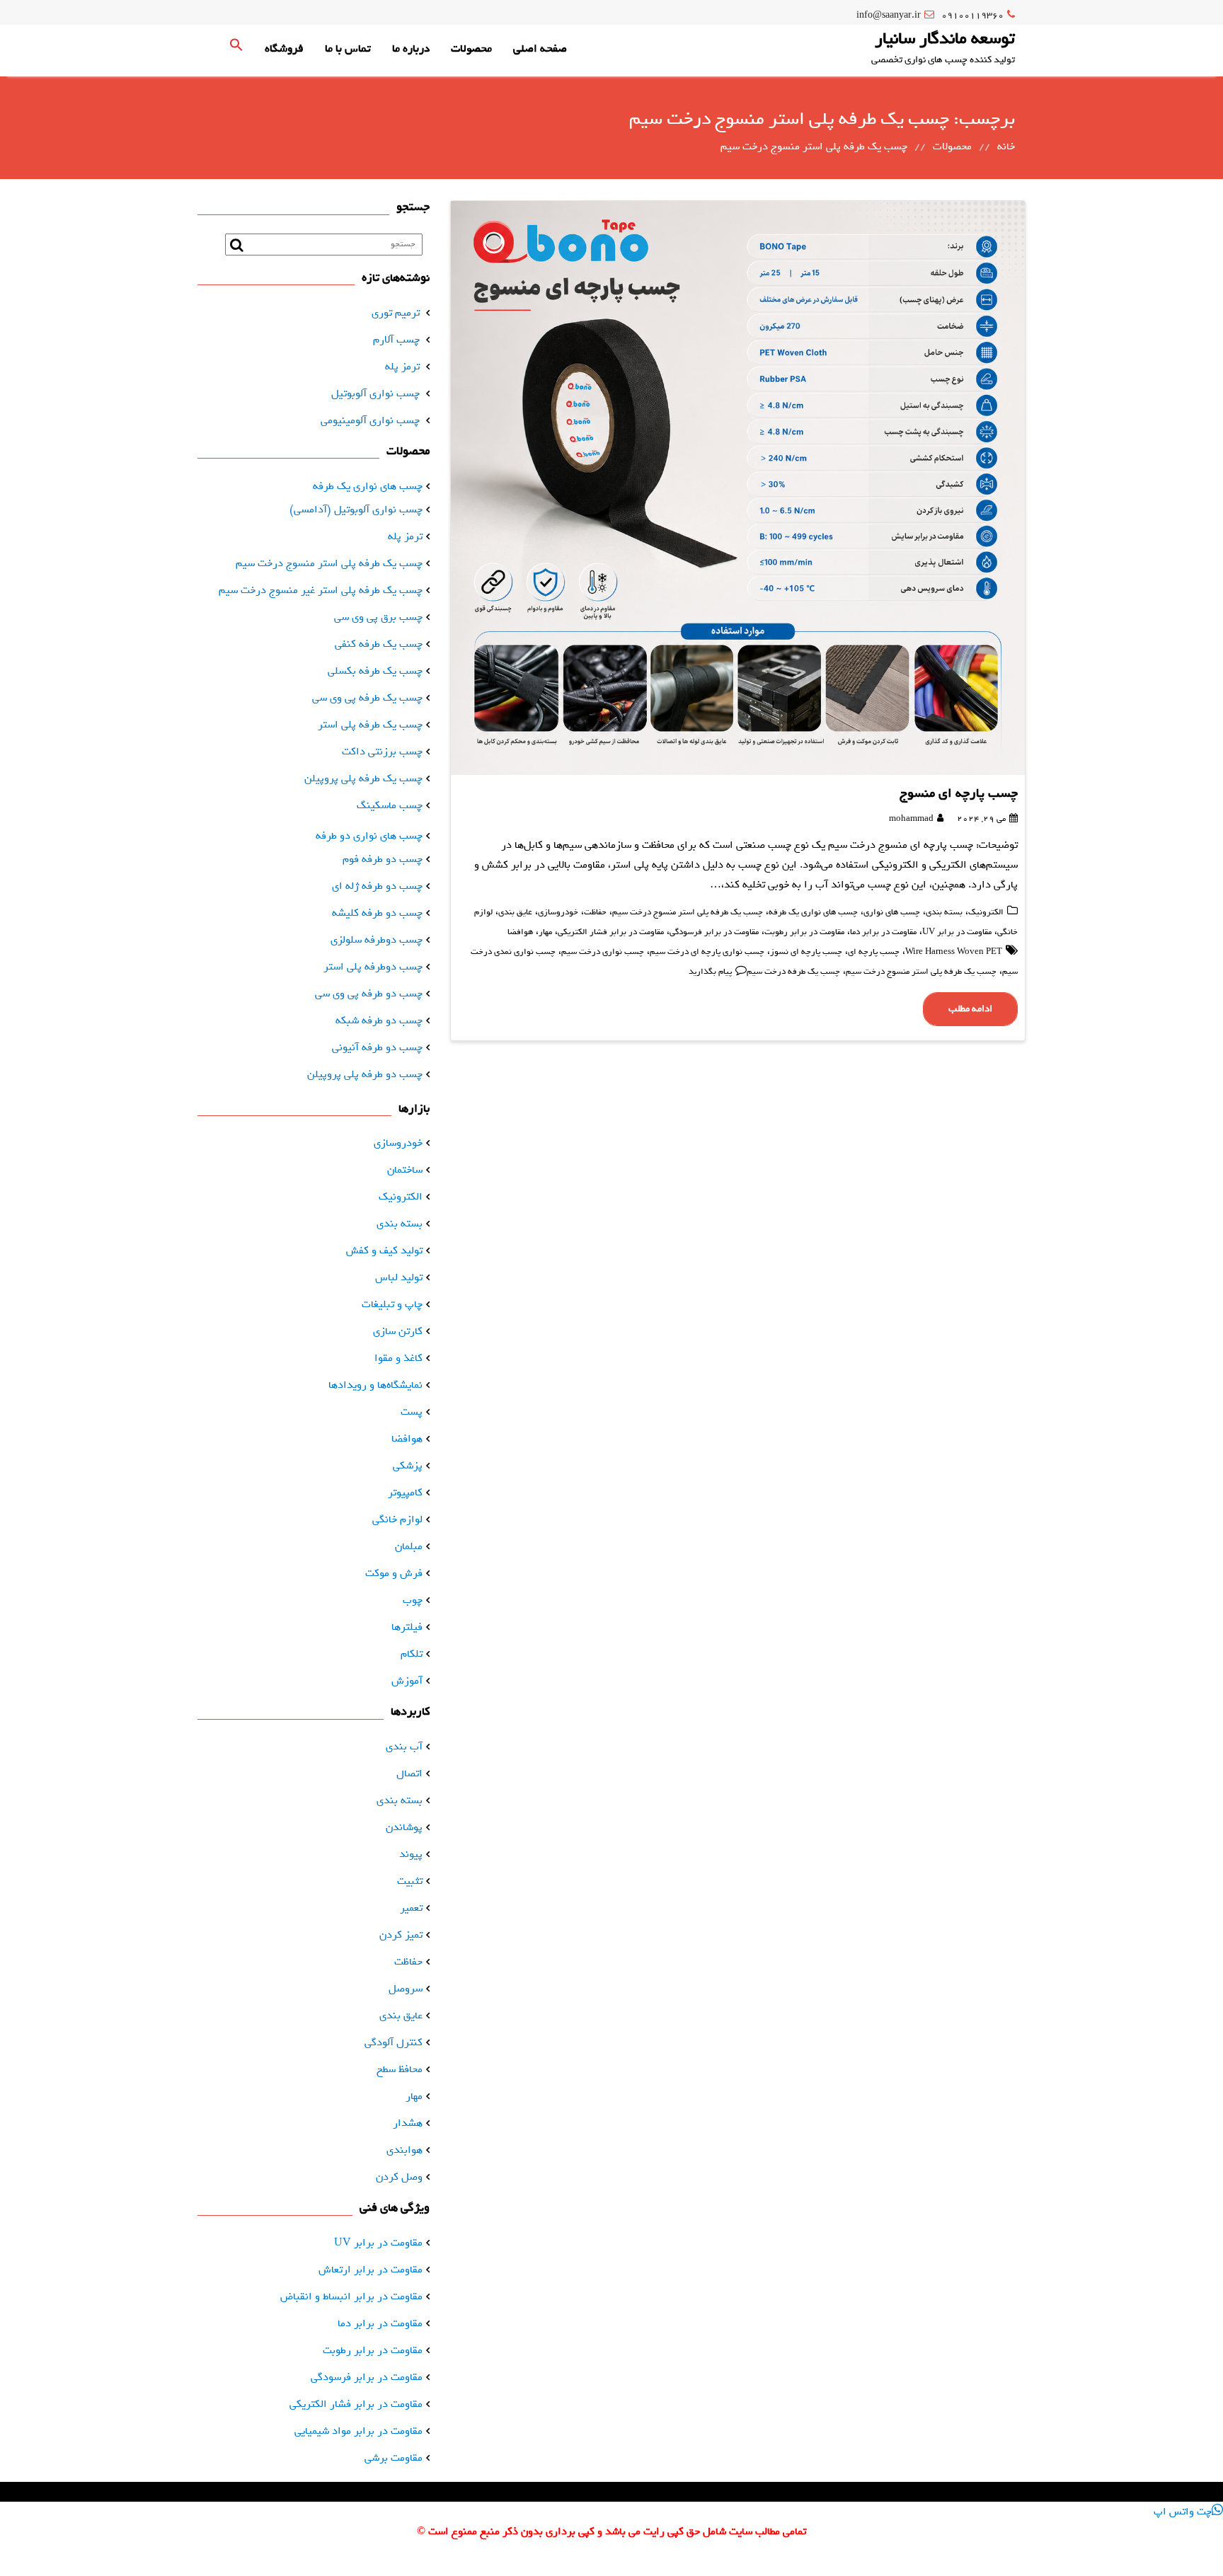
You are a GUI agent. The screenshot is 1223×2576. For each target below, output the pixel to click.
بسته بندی (944, 912)
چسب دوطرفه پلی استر (373, 967)
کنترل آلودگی (394, 2042)
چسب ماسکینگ (390, 805)
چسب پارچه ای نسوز (806, 952)
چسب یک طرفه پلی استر (370, 725)
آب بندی (404, 1747)
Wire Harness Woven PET (954, 952)
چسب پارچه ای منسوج (959, 793)
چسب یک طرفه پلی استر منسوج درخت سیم (688, 912)
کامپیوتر (405, 1493)
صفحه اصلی (540, 49)
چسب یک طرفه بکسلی (375, 671)
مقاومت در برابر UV (957, 932)
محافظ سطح (400, 2069)
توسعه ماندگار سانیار (945, 38)
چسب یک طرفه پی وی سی (367, 698)
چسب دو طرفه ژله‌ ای (377, 886)
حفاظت (595, 912)
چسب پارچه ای (874, 952)
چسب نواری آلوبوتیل (375, 393)
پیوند (411, 1854)
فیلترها (407, 1627)
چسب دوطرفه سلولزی (377, 940)
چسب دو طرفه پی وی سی (369, 994)
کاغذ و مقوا (398, 1358)
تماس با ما (348, 49)
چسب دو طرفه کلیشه (377, 913)
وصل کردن (399, 2177)
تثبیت (410, 1881)
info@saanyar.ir (889, 15)
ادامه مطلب (970, 1009)
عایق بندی (515, 912)
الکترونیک (986, 912)
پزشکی (408, 1466)
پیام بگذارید (710, 972)
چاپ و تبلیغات (392, 1304)
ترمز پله (402, 367)
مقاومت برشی (394, 2458)
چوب (413, 1600)
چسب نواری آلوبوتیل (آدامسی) (356, 510)
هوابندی (404, 2150)
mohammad (911, 819)
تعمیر (411, 1908)
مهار (545, 932)
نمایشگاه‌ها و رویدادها (375, 1385)
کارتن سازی (398, 1331)
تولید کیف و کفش (384, 1250)
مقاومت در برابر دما (883, 932)
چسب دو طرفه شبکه (379, 1020)
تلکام (412, 1654)
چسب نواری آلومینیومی (370, 420)
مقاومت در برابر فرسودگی (714, 932)
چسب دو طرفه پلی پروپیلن (365, 1074)
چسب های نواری (892, 912)
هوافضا (520, 932)
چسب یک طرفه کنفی (379, 644)
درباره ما (411, 49)
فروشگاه (284, 49)
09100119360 (972, 15)
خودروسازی (558, 912)
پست (412, 1412)
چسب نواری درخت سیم (603, 952)
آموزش (407, 1681)
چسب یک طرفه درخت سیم (793, 972)
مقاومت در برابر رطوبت (804, 932)
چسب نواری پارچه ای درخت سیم (707, 952)
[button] (236, 49)
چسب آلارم (396, 340)
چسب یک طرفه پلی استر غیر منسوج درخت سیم (321, 590)
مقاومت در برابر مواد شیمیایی (358, 2431)
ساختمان (405, 1170)
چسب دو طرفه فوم (383, 859)
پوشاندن (404, 1827)
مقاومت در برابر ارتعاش (371, 2270)
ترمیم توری (396, 313)
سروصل (406, 1989)
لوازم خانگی (397, 1519)
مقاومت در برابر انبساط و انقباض (351, 2296)
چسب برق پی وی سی (378, 617)
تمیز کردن (401, 1935)
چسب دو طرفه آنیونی (377, 1047)
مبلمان (409, 1546)
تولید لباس (399, 1277)
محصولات (471, 49)
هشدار (408, 2123)
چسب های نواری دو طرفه (369, 836)
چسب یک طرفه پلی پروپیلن (363, 778)
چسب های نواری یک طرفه (813, 912)
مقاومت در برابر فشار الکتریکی (611, 932)
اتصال (409, 1773)
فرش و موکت (394, 1573)
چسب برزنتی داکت (382, 752)
